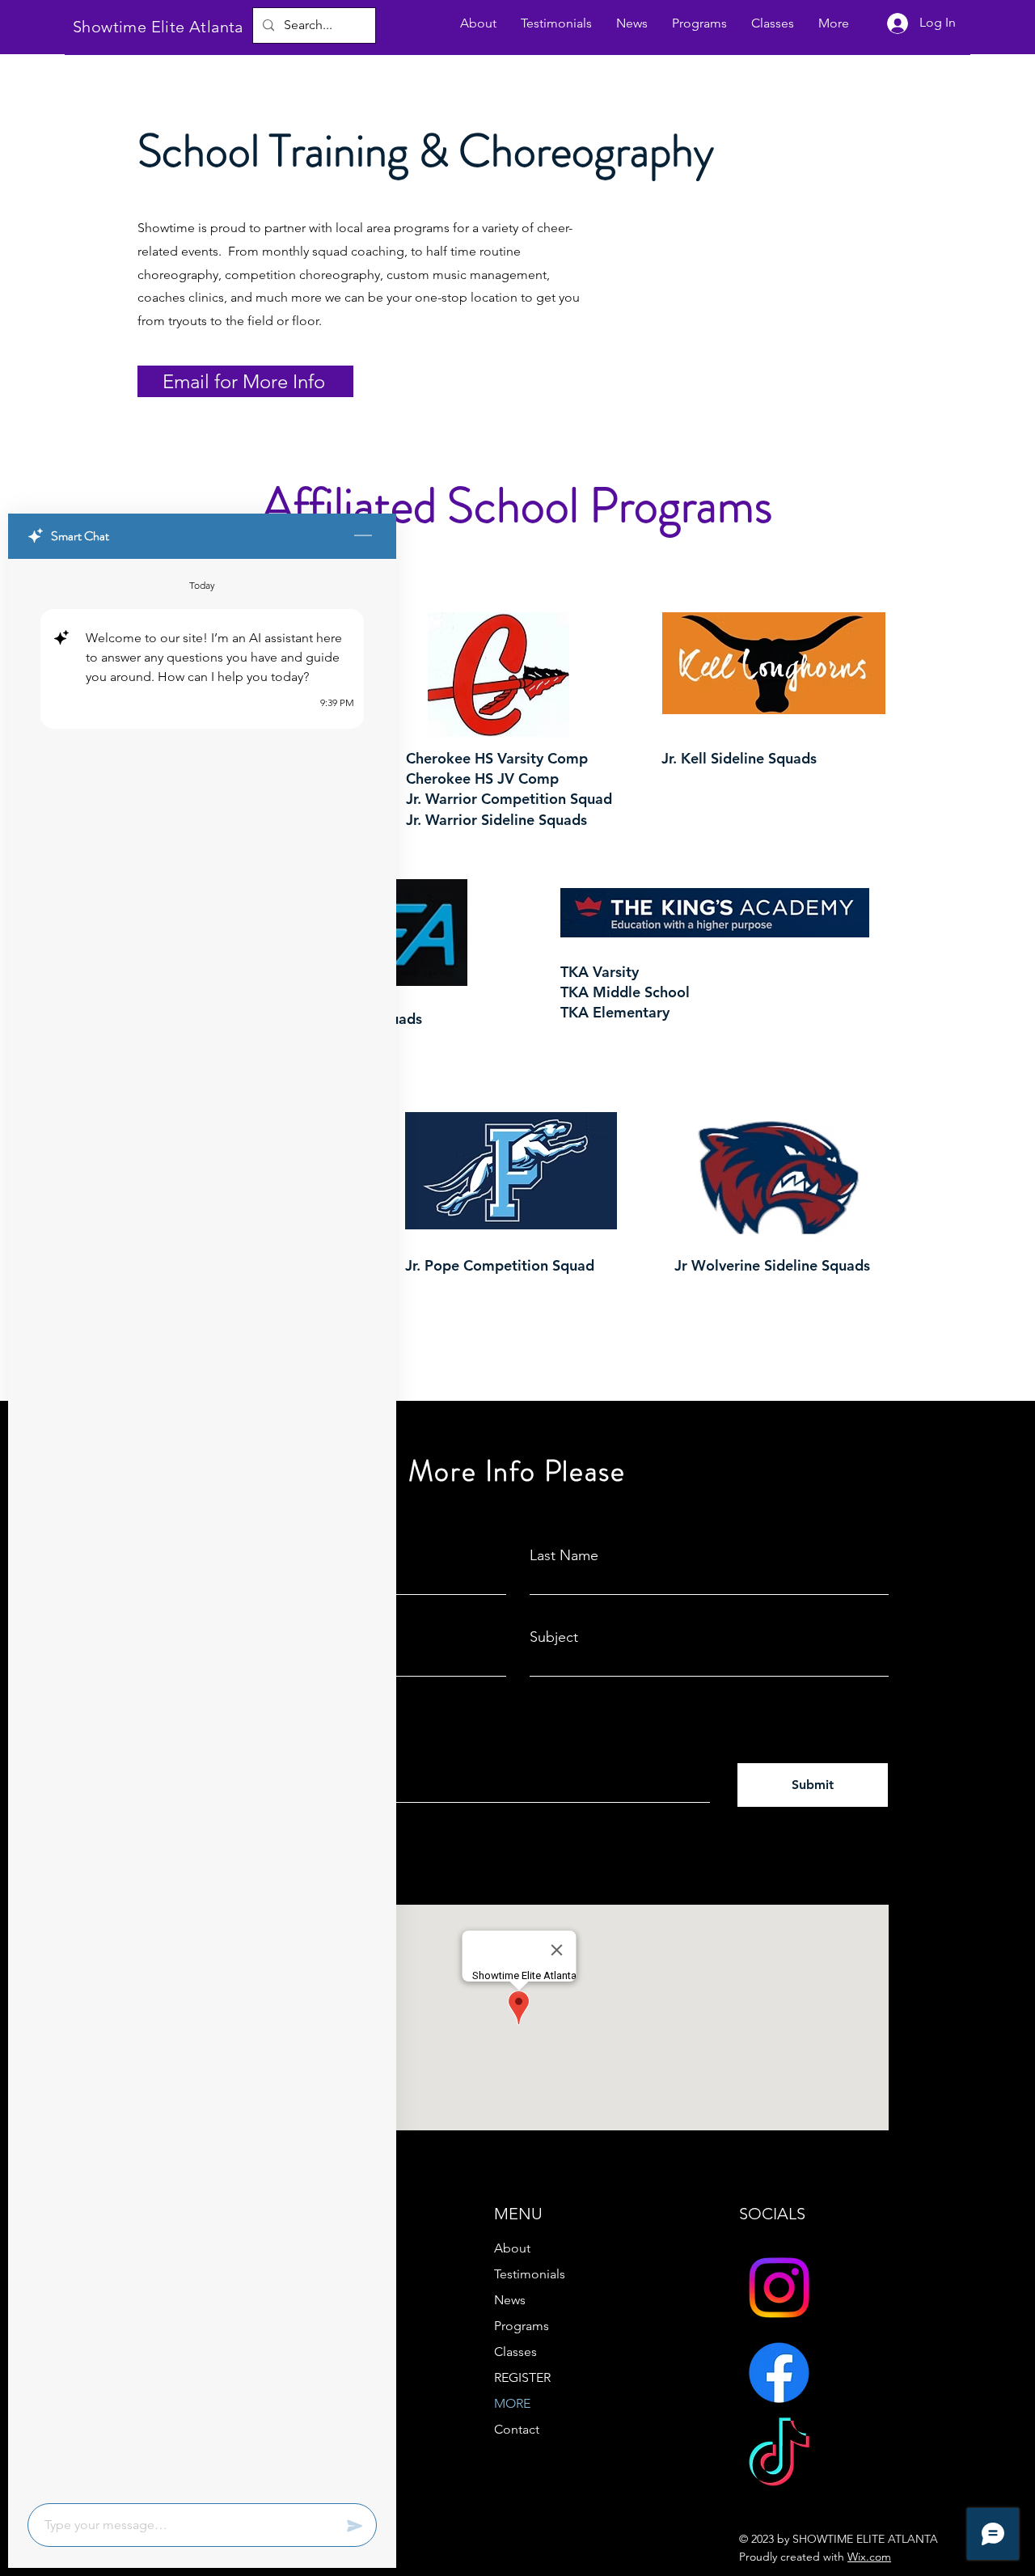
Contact (517, 2429)
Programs (522, 2326)
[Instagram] (779, 2288)
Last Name (564, 1555)
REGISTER (522, 2377)
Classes (515, 2352)
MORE (512, 2403)
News (510, 2300)
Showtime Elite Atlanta (158, 27)
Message (176, 1722)
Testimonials (530, 2274)
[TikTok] (779, 2458)
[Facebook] (779, 2373)
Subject (554, 1637)
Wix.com (869, 2557)
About (512, 2248)
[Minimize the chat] (363, 536)
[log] (202, 1526)
